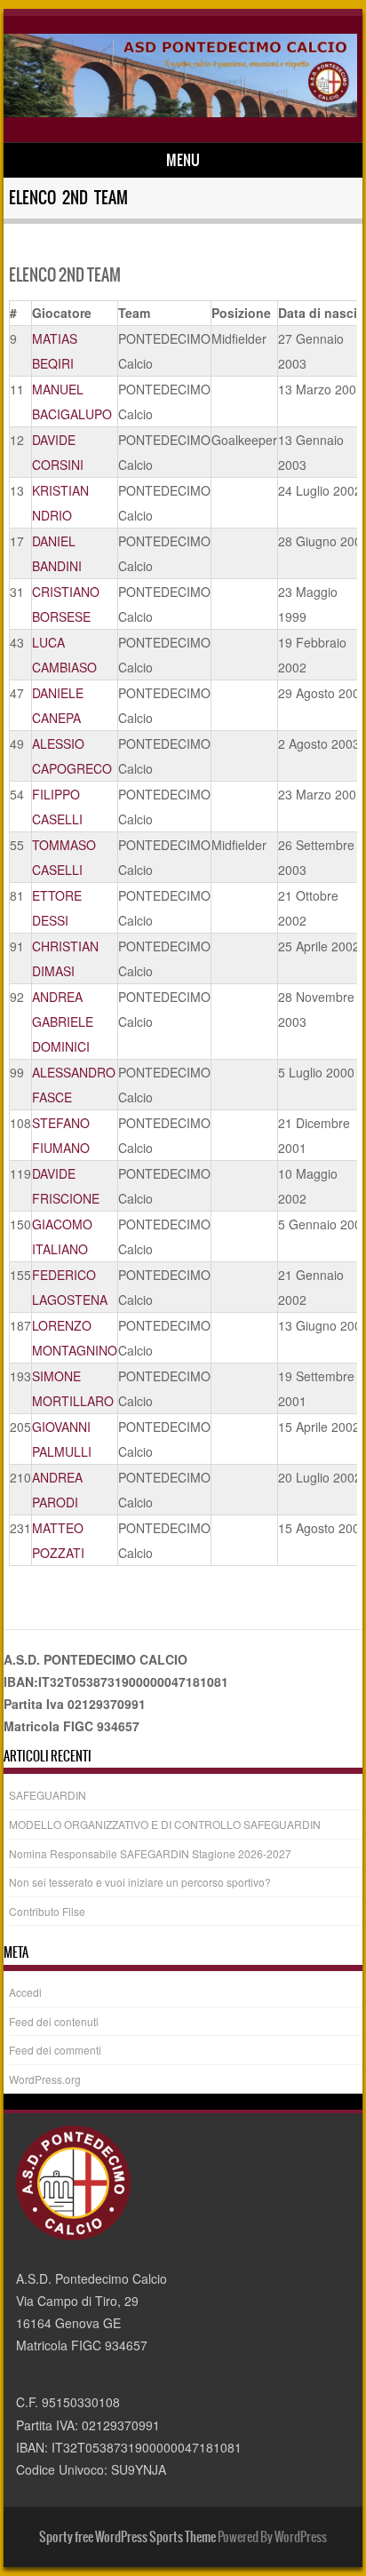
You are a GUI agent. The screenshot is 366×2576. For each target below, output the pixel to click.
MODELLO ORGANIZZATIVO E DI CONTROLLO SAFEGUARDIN (165, 1824)
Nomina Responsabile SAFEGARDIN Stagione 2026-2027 (150, 1853)
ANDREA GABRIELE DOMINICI (63, 1022)
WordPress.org (45, 2079)
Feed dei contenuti (54, 2021)
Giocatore (62, 313)
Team (134, 313)
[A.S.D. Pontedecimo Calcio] (180, 112)
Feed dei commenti (55, 2050)
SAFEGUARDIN (48, 1795)
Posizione (241, 313)
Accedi (25, 1992)
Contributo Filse (47, 1911)
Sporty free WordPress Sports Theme (127, 2537)
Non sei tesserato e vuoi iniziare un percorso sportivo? (140, 1882)
